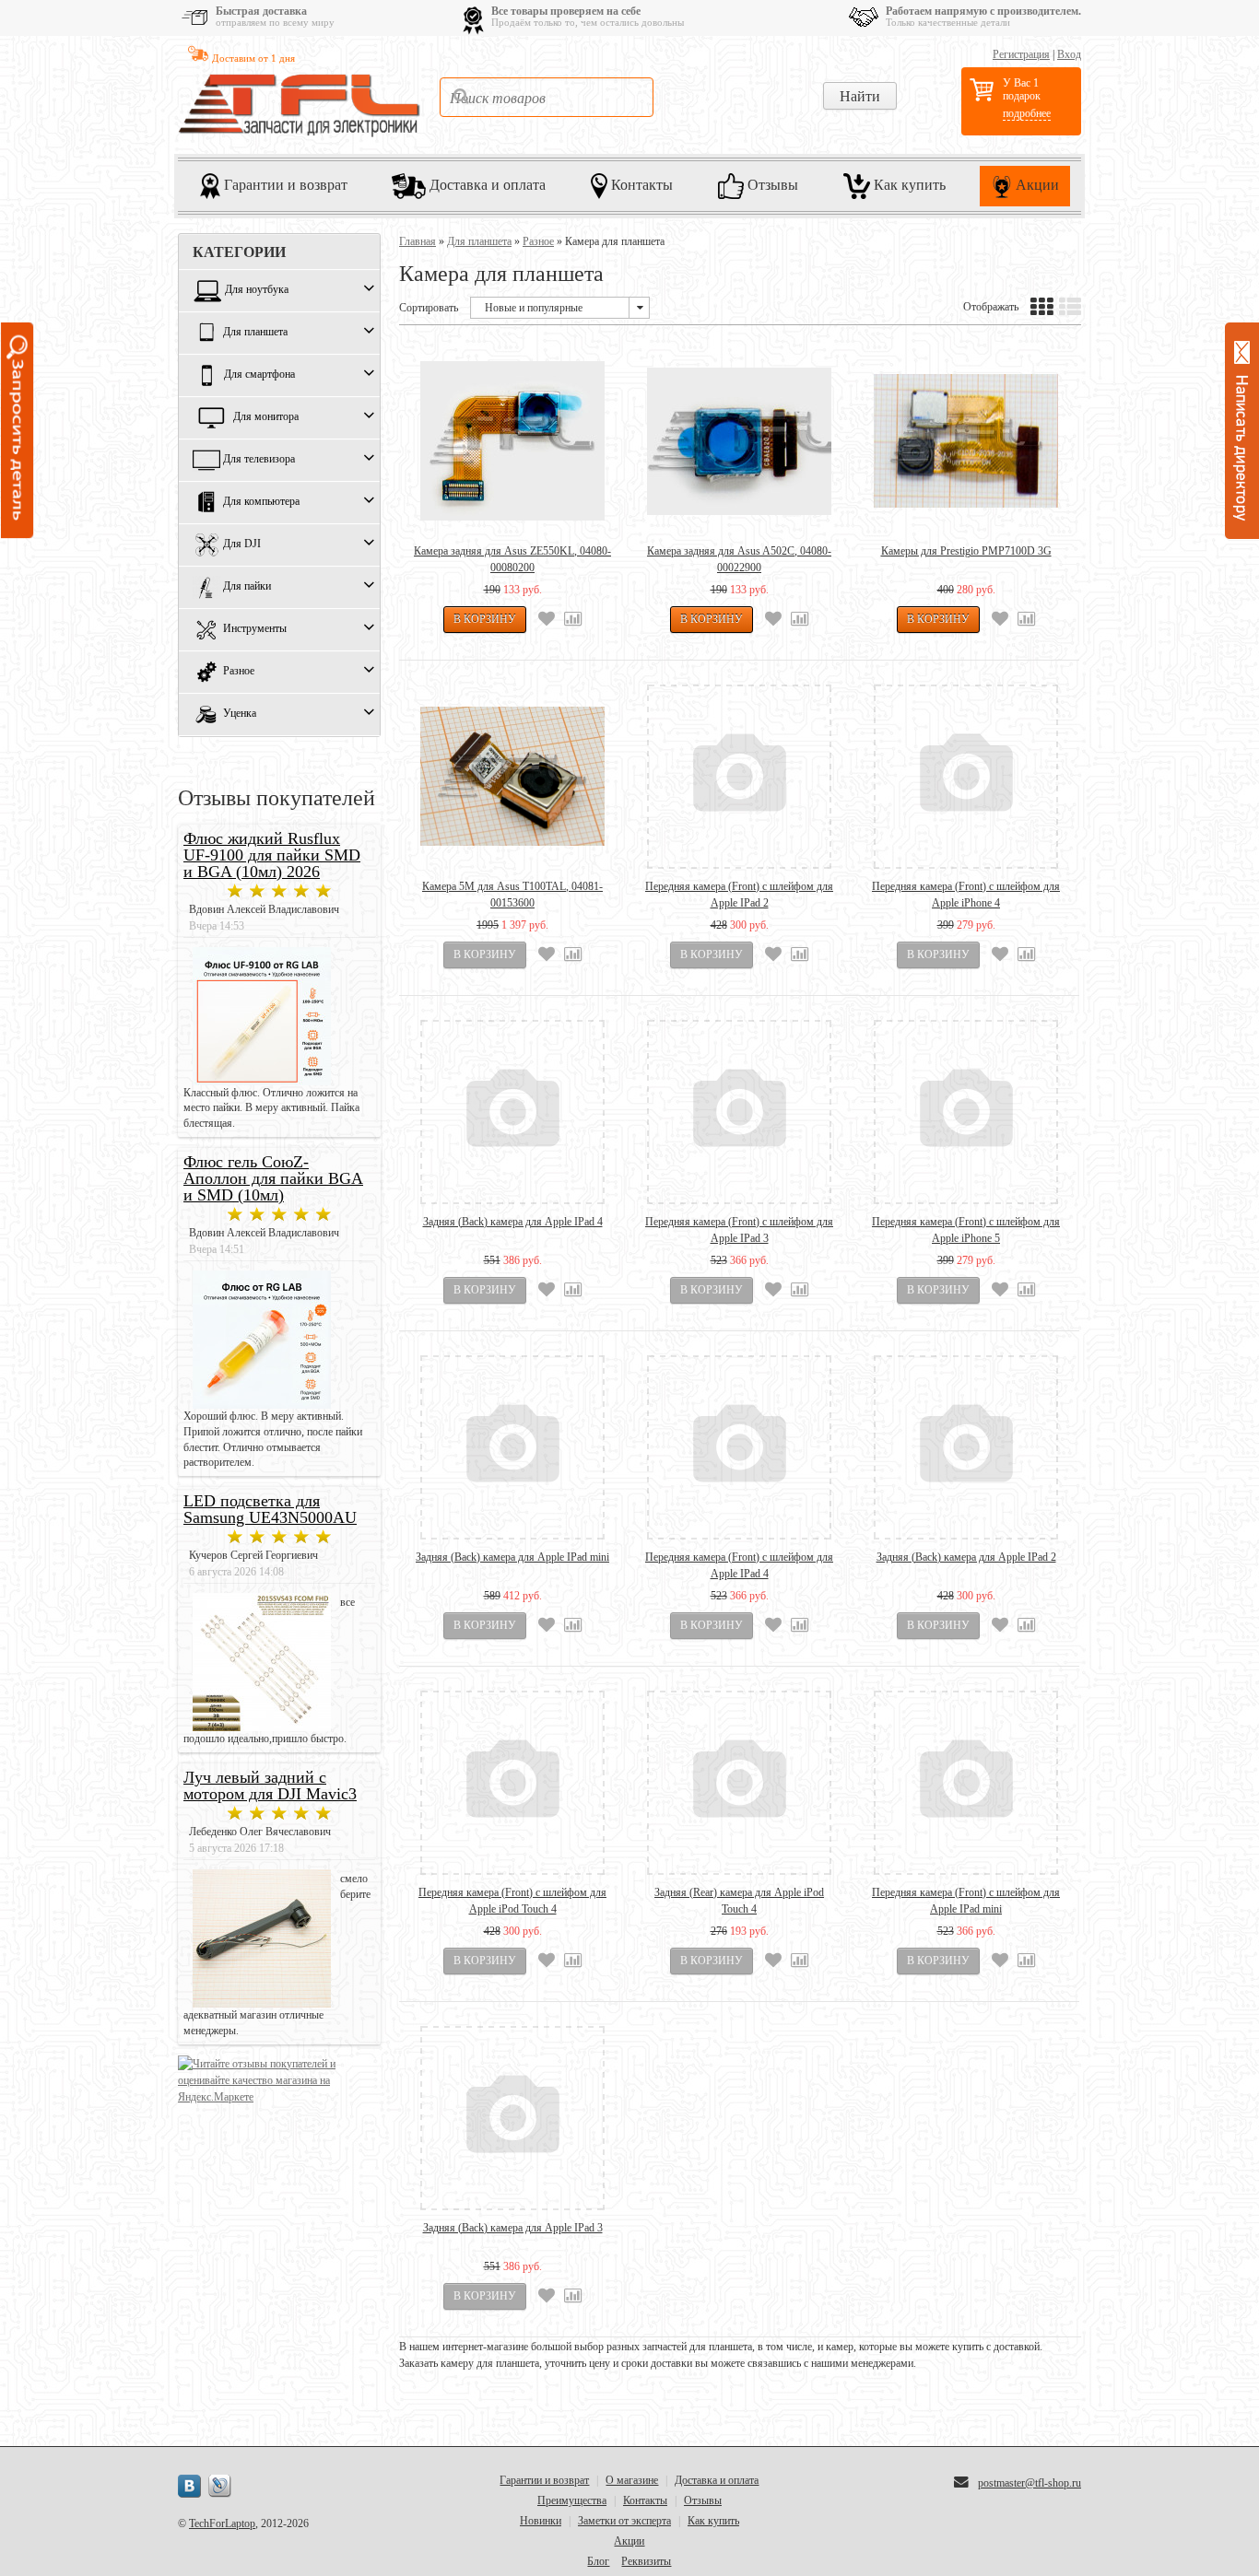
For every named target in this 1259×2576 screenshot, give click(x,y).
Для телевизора (259, 460)
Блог (598, 2561)
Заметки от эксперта (624, 2521)
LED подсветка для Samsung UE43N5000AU (270, 1509)
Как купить (908, 184)
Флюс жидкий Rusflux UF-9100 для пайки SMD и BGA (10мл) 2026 (272, 855)
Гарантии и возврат (284, 184)
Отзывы (771, 184)
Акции (1035, 184)
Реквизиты (646, 2561)
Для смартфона (259, 375)
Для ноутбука (257, 290)
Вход (1069, 54)
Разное (239, 672)
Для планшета (255, 333)
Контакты (640, 184)
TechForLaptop (222, 2523)
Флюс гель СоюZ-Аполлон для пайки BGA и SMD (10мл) (273, 1178)
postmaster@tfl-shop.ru (1030, 2483)
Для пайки (247, 587)
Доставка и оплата (486, 184)
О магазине (632, 2480)
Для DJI (242, 544)
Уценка (240, 714)
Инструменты (255, 629)
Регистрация (1021, 54)
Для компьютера (261, 502)
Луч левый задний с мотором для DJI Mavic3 (270, 1786)
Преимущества (572, 2500)
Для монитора (266, 417)
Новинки (541, 2521)
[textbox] (547, 97)
